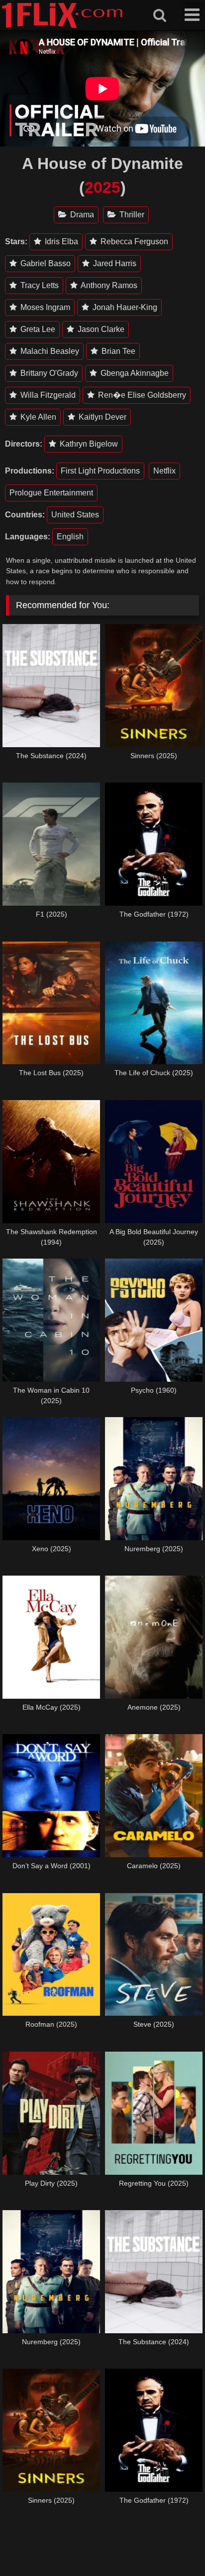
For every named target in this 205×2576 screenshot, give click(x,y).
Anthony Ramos (108, 285)
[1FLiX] (62, 26)
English (70, 537)
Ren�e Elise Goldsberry (141, 395)
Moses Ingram (44, 307)
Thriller (131, 215)
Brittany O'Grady (48, 373)
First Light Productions (100, 471)
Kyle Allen (37, 417)
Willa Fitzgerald (47, 395)
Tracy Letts (39, 285)
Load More (102, 2541)
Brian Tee (117, 351)
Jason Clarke (100, 329)
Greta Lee (37, 329)
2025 (102, 187)
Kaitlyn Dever (102, 417)
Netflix (164, 471)
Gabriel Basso (45, 263)
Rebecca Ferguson (133, 241)
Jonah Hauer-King (124, 307)
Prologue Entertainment (51, 493)
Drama (81, 215)
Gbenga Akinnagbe (134, 373)
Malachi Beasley (49, 351)
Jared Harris (114, 263)
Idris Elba (60, 241)
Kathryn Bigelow (88, 444)
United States (75, 515)
